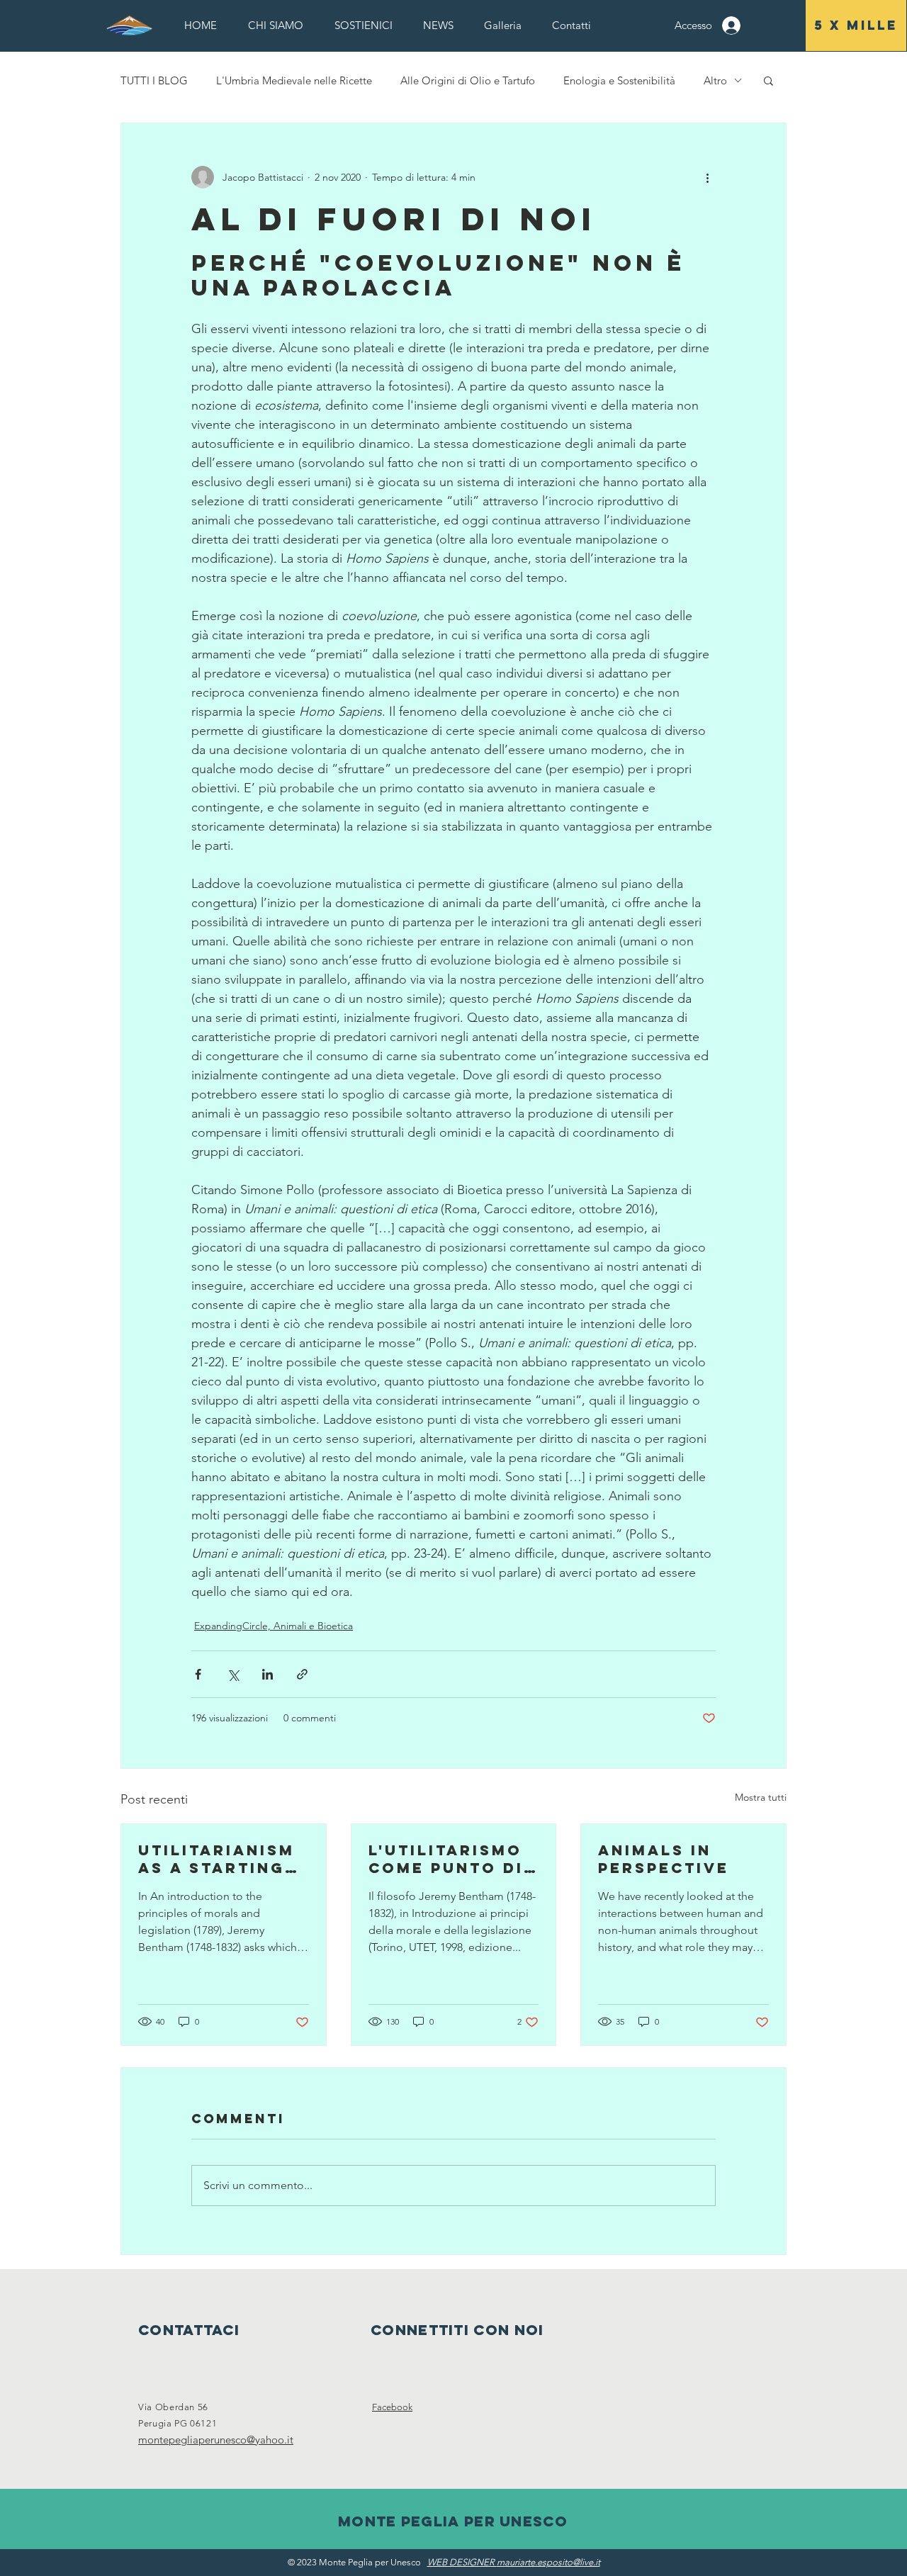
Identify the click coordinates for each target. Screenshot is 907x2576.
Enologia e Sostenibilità (619, 80)
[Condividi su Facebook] (198, 1674)
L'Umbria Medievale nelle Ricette (294, 80)
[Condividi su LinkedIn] (267, 1674)
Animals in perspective (664, 1859)
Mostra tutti (761, 1797)
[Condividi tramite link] (302, 1674)
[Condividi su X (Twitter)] (233, 1674)
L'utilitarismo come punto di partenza (446, 1859)
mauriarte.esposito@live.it (548, 2562)
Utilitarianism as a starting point (216, 1859)
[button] (276, 25)
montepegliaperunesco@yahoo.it (216, 2440)
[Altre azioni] (707, 177)
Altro (715, 80)
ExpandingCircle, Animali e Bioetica (274, 1626)
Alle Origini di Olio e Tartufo (468, 80)
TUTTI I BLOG (154, 80)
